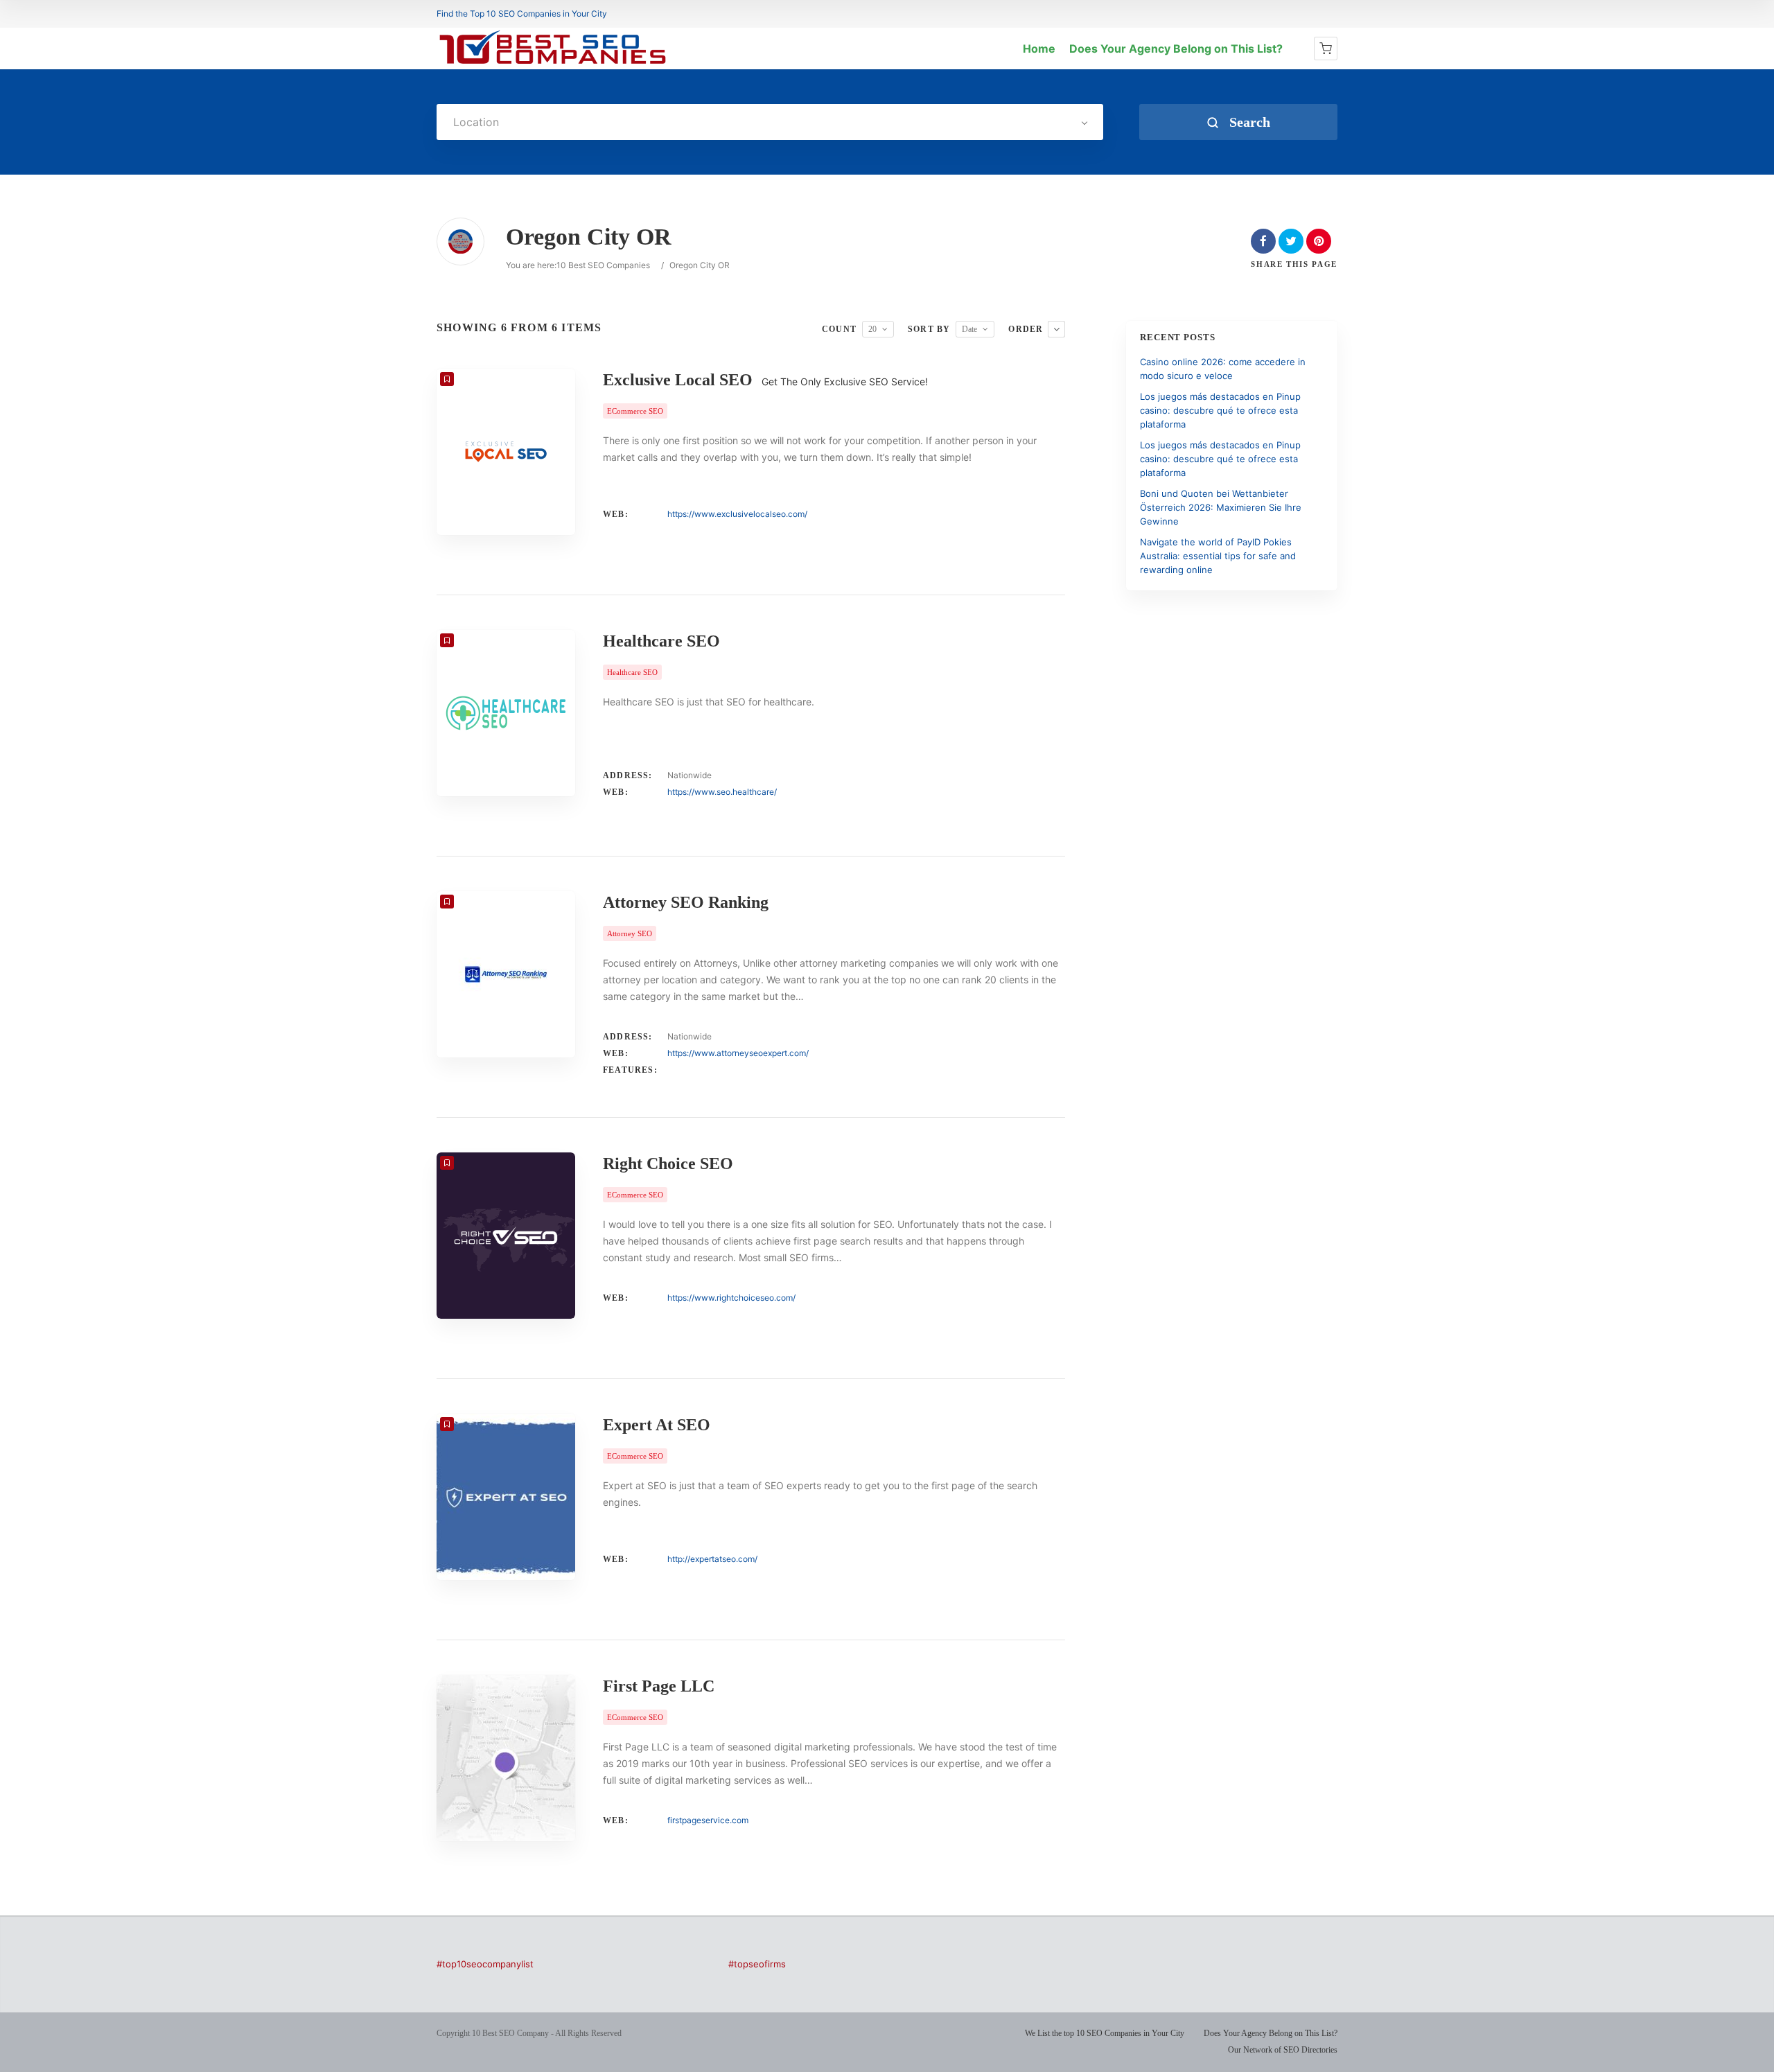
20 (872, 329)
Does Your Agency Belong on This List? (1176, 49)
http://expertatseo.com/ (712, 1559)
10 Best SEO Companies (603, 265)
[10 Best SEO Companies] (553, 64)
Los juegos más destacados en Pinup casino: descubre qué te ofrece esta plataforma (1220, 410)
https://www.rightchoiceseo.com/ (731, 1298)
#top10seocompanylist (485, 1964)
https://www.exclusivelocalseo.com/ (737, 514)
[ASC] (1056, 329)
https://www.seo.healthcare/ (722, 792)
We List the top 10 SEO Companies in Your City (1105, 2033)
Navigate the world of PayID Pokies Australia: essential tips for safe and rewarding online (1218, 556)
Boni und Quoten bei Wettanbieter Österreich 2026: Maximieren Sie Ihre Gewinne (1221, 507)
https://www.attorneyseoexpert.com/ (738, 1053)
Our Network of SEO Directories (1283, 2050)
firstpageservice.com (708, 1820)
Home (1039, 49)
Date (969, 329)
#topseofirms (757, 1964)
